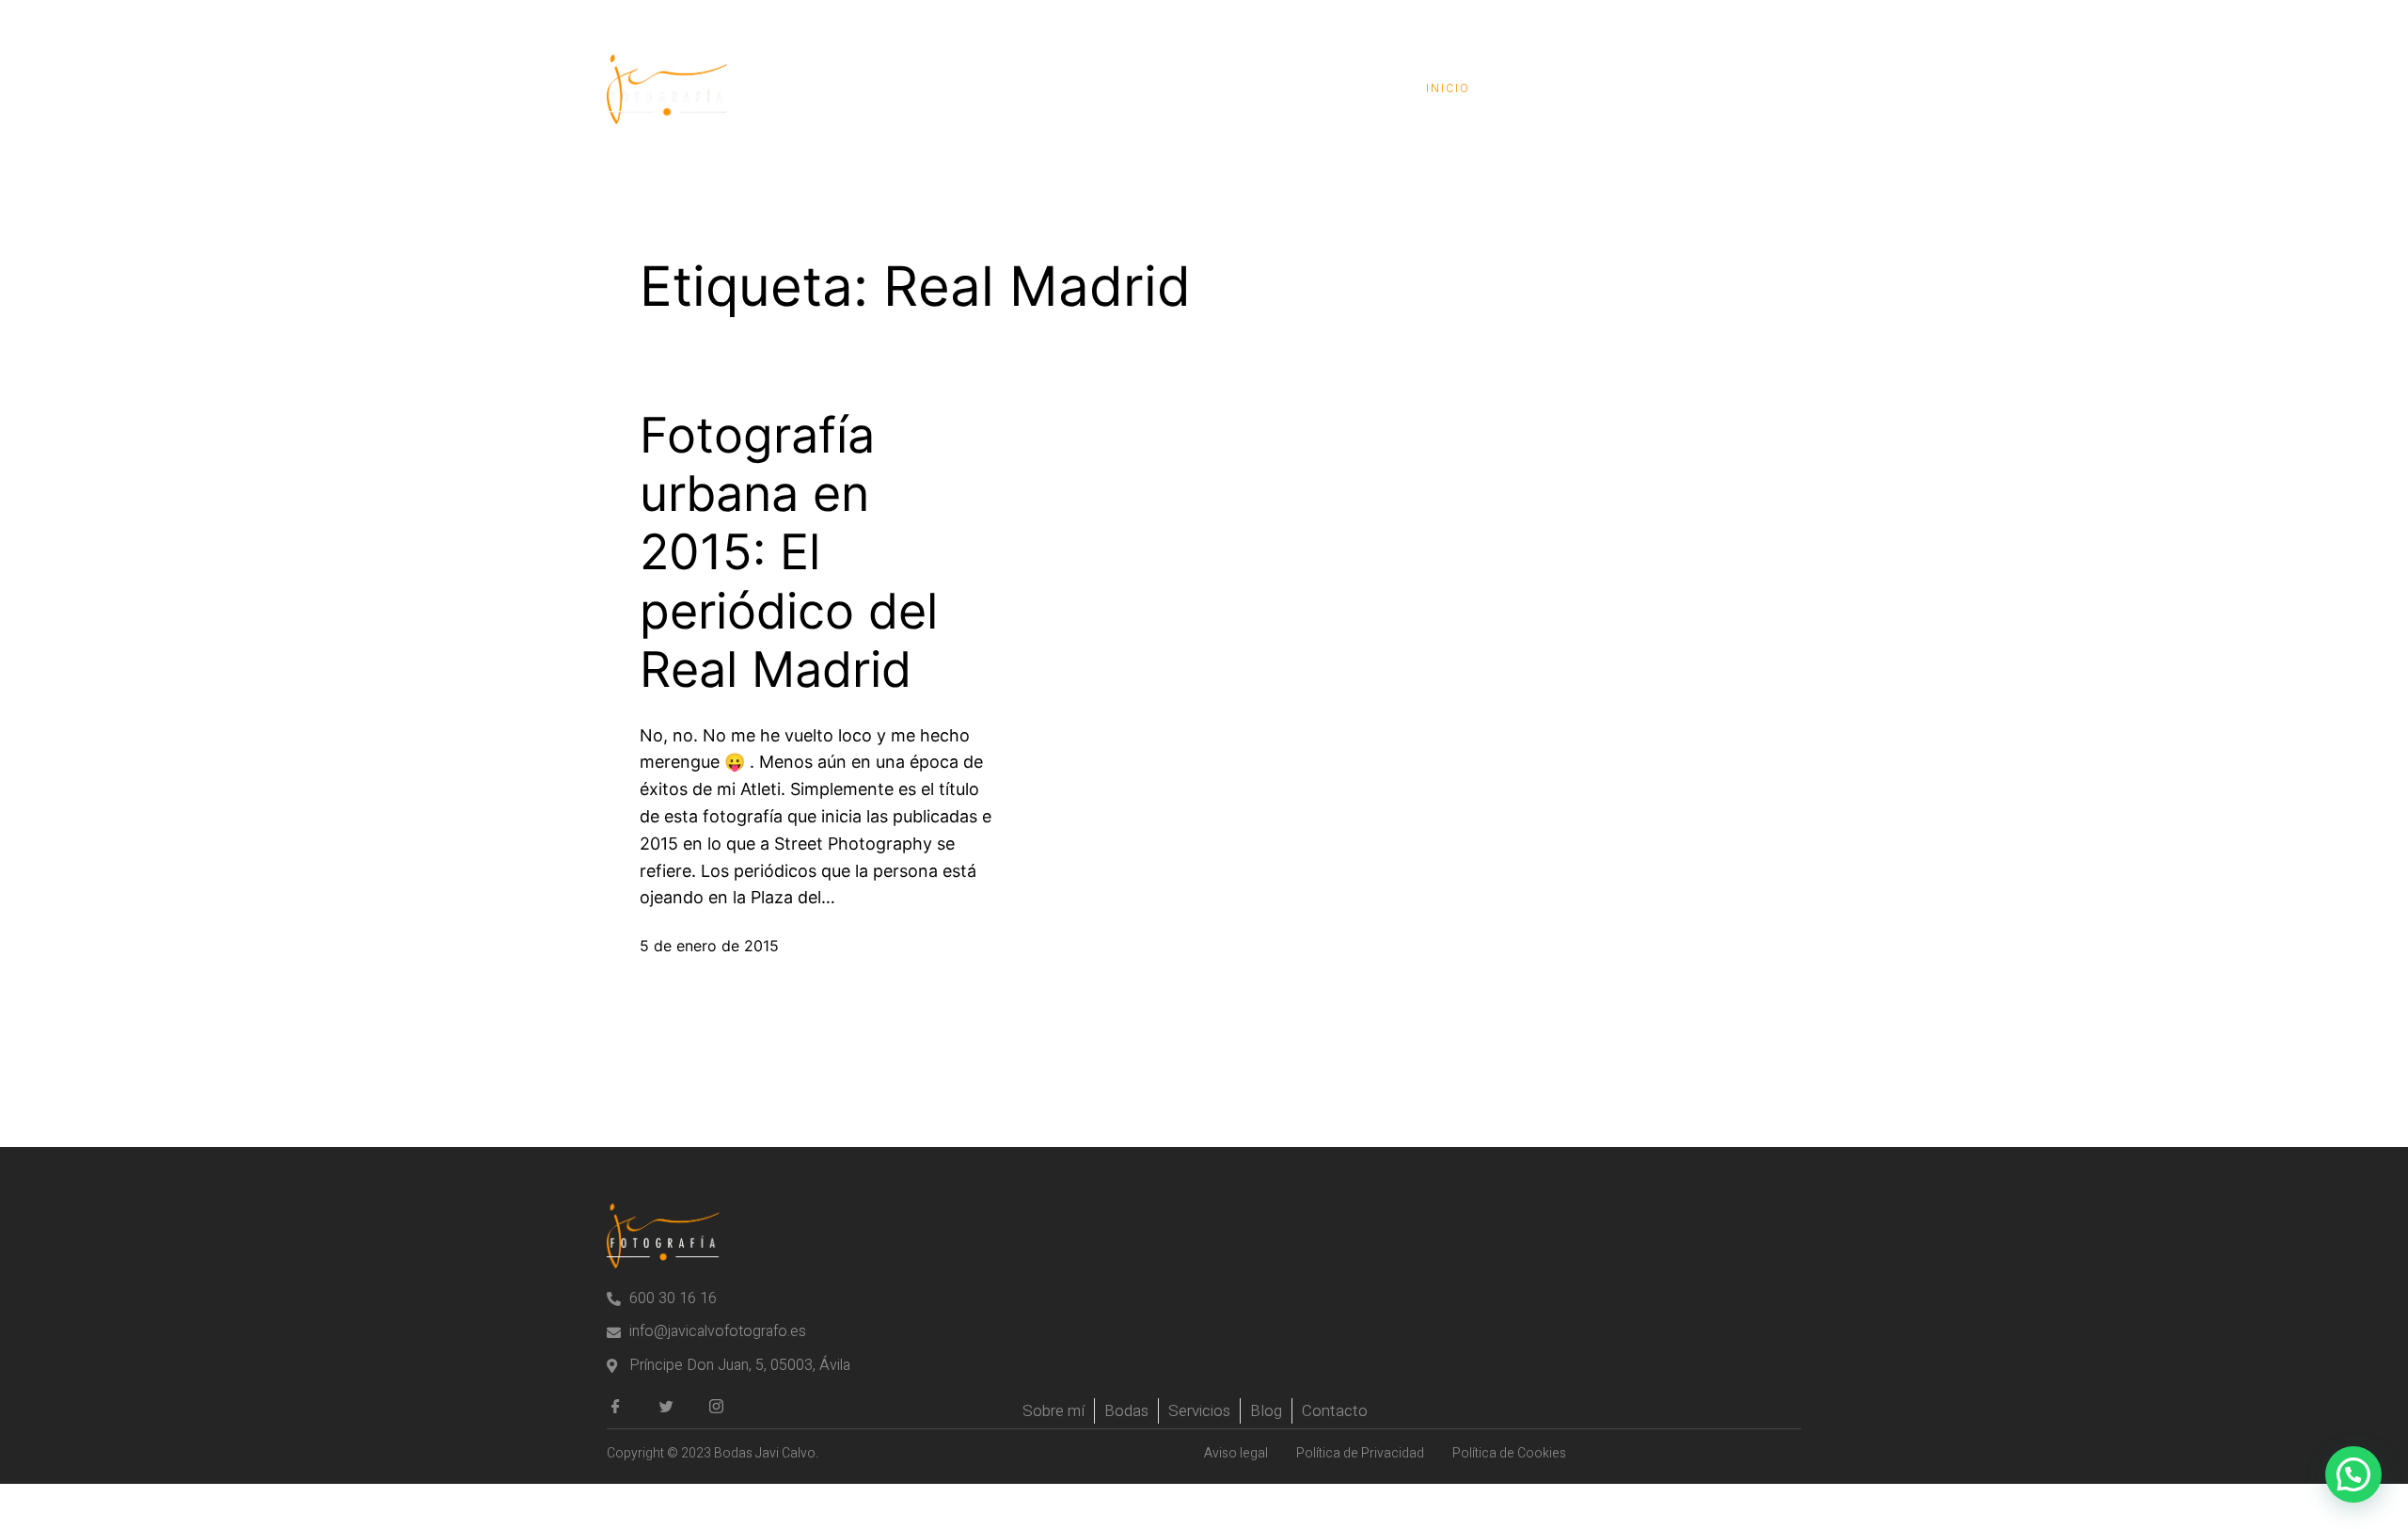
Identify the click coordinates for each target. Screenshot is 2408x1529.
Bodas (1541, 88)
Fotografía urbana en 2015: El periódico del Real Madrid (789, 553)
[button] (2353, 1474)
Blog (1631, 88)
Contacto (1735, 88)
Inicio (1448, 88)
